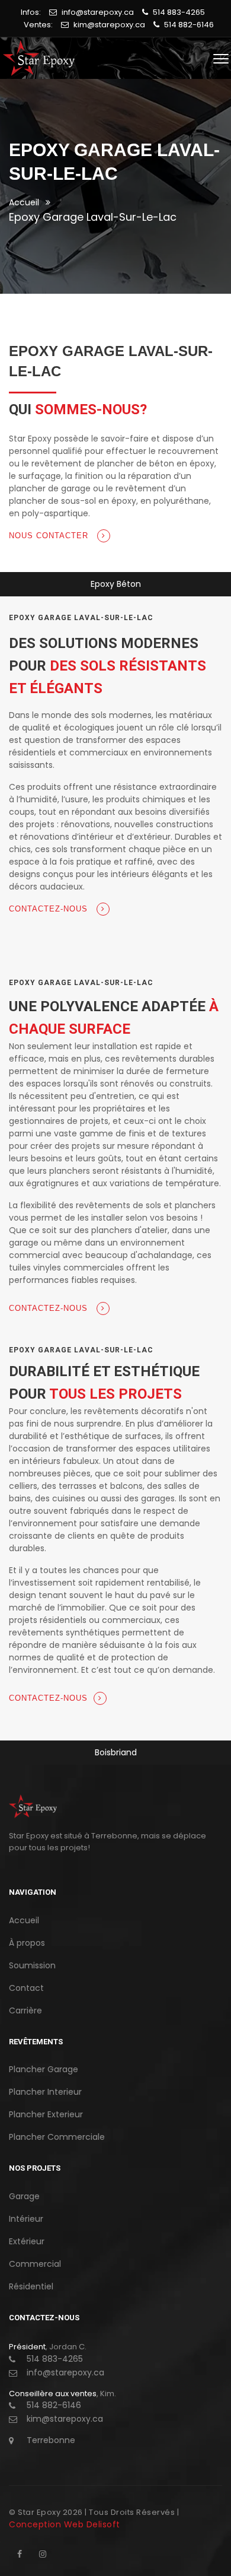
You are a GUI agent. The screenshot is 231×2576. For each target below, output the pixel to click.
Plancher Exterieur (46, 2114)
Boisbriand (116, 1752)
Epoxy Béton (116, 584)
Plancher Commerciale (57, 2137)
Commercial (35, 2264)
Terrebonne (51, 2440)
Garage (24, 2196)
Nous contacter (50, 536)
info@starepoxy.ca (98, 12)
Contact (26, 1988)
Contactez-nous (50, 909)
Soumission (32, 1965)
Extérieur (27, 2241)
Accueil (24, 202)
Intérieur (26, 2219)
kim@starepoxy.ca (109, 25)
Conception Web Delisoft (65, 2524)
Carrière (25, 2010)
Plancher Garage (44, 2069)
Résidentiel (31, 2286)
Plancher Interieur (45, 2092)
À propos (27, 1943)
